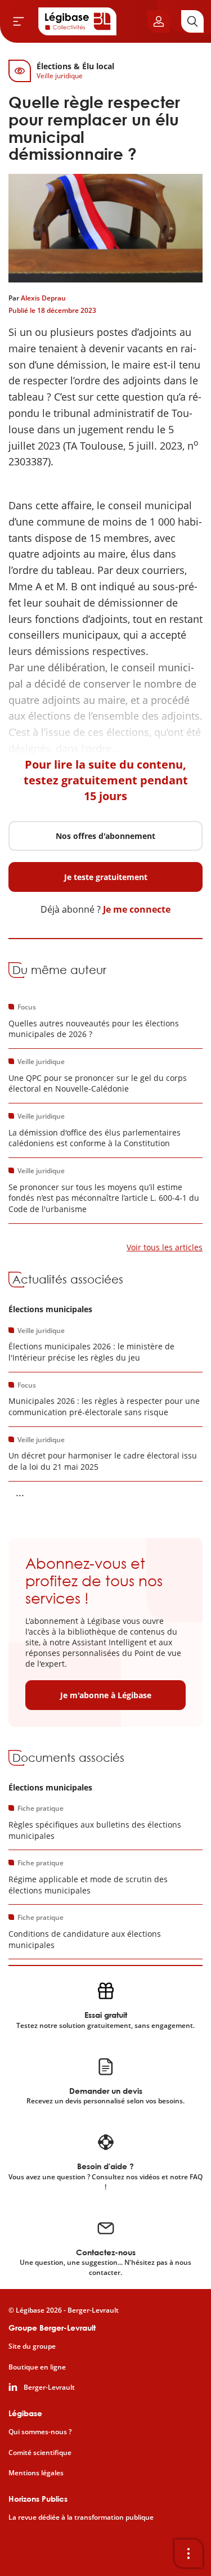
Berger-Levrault (49, 2387)
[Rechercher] (192, 21)
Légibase (25, 2413)
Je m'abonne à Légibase (106, 1695)
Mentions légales (36, 2473)
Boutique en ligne (37, 2367)
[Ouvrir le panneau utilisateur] (159, 21)
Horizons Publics (38, 2499)
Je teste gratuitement (106, 877)
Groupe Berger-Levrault (52, 2328)
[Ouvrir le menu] (19, 21)
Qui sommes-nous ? (40, 2432)
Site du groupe (32, 2346)
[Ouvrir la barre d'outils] (188, 2553)
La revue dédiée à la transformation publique (81, 2517)
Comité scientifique (40, 2453)
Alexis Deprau (43, 298)
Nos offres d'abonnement (105, 836)
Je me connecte (137, 909)
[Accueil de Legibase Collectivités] (78, 21)
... (20, 1492)
